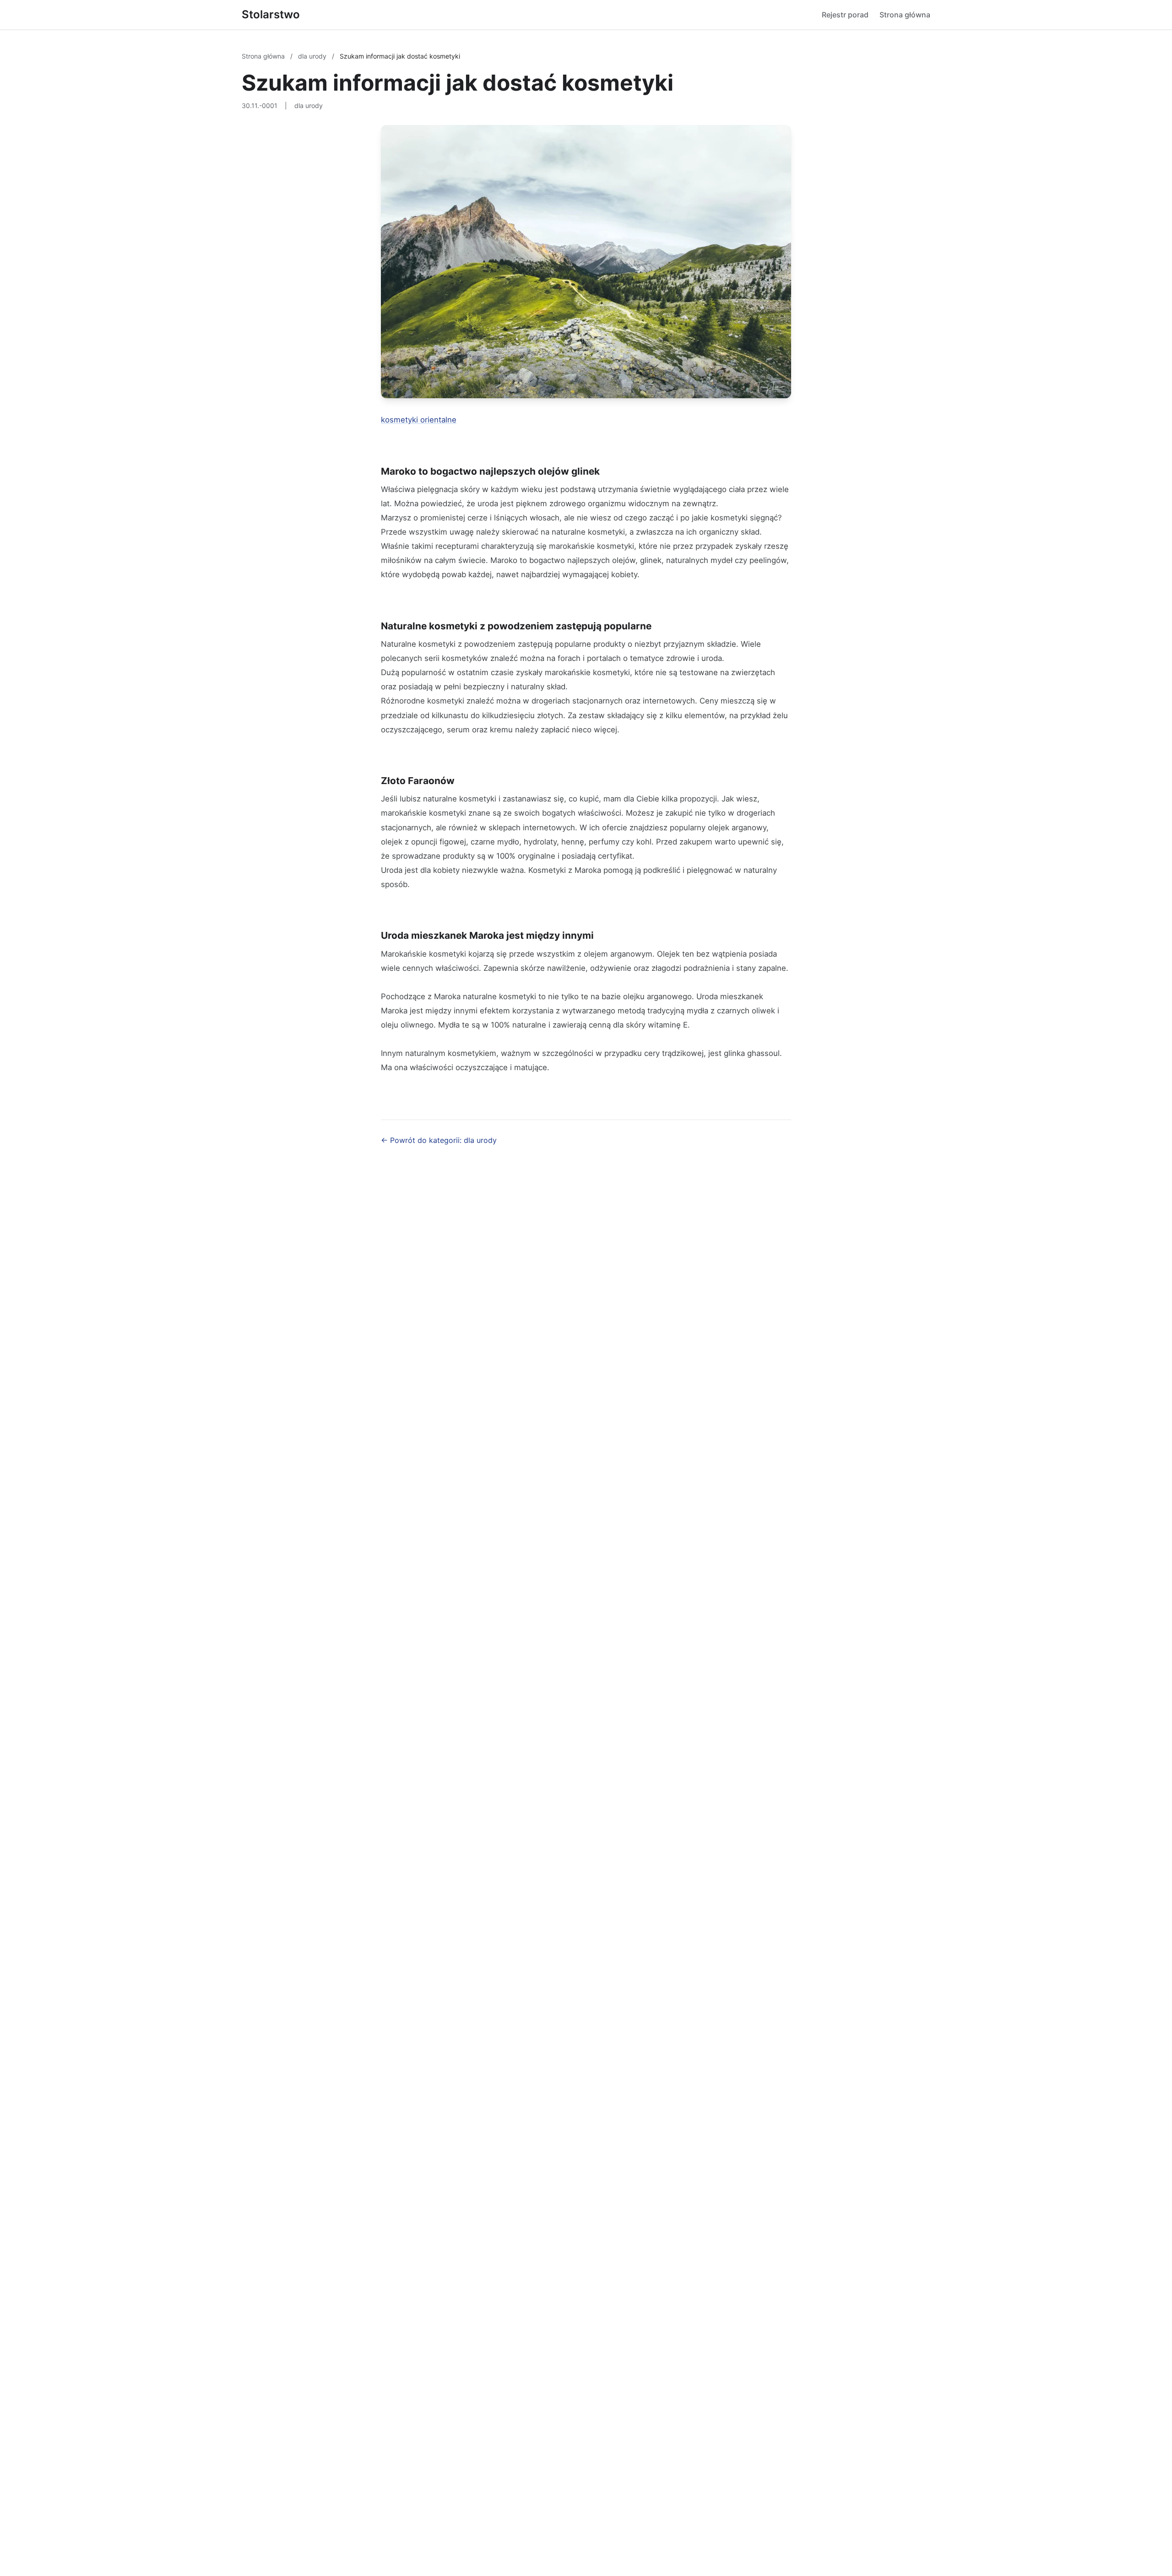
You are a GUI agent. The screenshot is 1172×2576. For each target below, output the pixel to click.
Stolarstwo (271, 14)
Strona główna (905, 15)
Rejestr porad (845, 15)
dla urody (313, 56)
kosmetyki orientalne (419, 420)
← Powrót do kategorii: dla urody (439, 1140)
